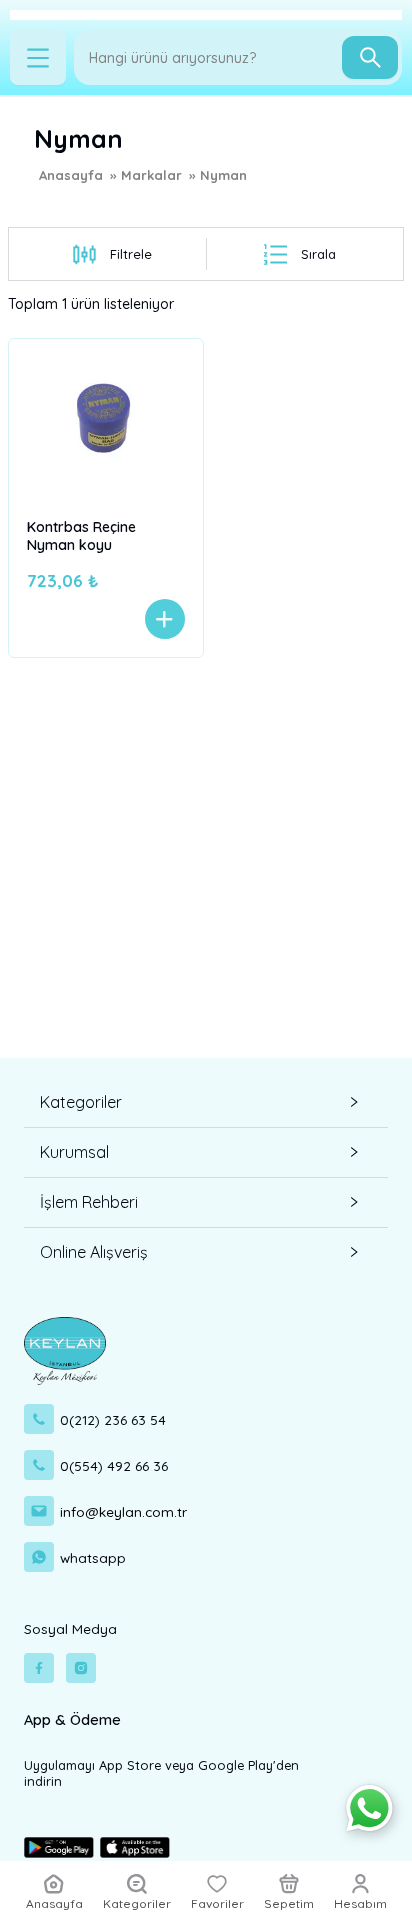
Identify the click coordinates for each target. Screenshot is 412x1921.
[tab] (206, 1102)
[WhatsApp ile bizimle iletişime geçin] (369, 1808)
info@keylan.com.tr (123, 1511)
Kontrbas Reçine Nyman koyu (81, 536)
